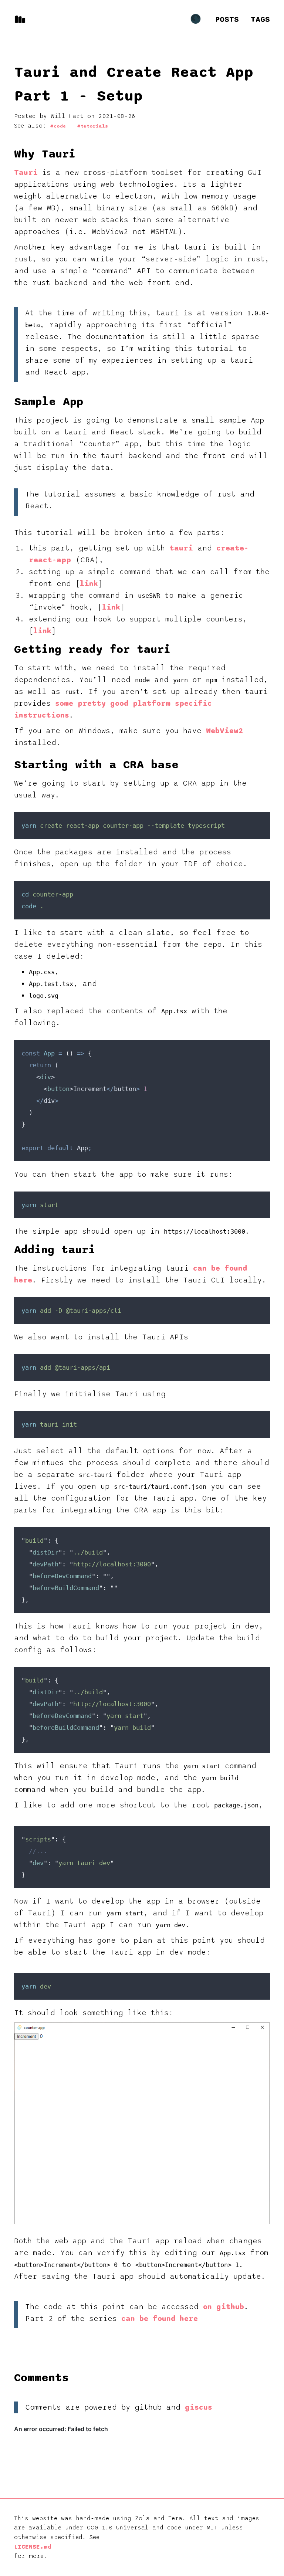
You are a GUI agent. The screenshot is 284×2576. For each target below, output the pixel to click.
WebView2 (224, 731)
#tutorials (92, 126)
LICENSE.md (33, 2547)
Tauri (26, 173)
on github (224, 2307)
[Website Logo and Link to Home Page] (20, 19)
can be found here (160, 2319)
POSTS (227, 20)
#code (58, 126)
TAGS (260, 20)
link (89, 584)
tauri (181, 548)
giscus (199, 2407)
